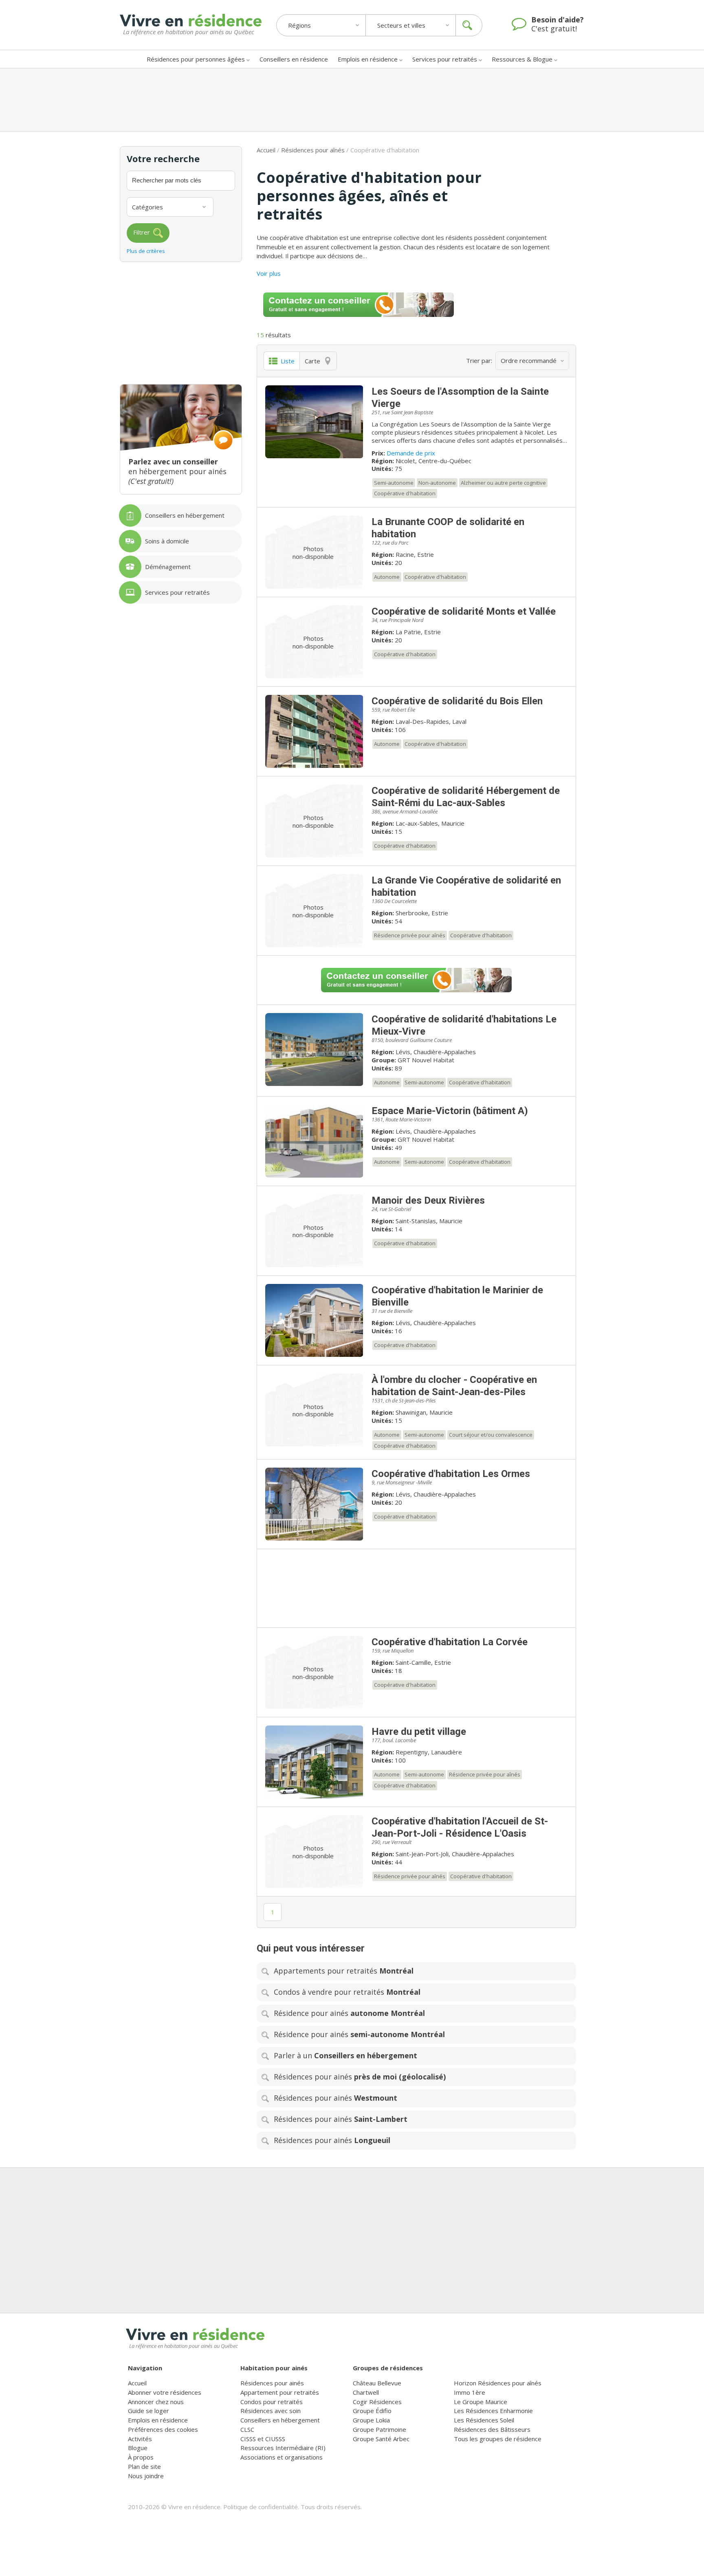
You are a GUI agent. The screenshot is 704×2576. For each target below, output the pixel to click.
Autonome (387, 577)
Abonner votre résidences (165, 2392)
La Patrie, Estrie (418, 632)
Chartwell (366, 2392)
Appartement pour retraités (280, 2392)
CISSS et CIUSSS (263, 2439)
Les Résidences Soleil (484, 2420)
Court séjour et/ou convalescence (491, 1435)
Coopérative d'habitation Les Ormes (451, 1474)
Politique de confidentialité (261, 2507)
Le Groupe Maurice (481, 2402)
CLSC (247, 2429)
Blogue (138, 2448)
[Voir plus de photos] (314, 422)
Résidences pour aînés (313, 150)
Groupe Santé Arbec (381, 2439)
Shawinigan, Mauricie (424, 1412)
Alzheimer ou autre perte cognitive (503, 483)
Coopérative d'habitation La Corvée (450, 1642)
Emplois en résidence (368, 59)
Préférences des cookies (163, 2429)
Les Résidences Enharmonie (493, 2411)
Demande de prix (411, 453)
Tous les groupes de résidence (498, 2439)
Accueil (266, 150)
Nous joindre (146, 2476)
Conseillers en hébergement (280, 2420)
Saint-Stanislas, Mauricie (429, 1221)
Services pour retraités (445, 59)
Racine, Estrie (415, 554)
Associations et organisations (282, 2457)
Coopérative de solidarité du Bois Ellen (457, 701)
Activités (140, 2439)
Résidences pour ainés (272, 2383)
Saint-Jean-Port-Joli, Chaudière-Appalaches (455, 1854)
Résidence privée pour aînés (410, 935)
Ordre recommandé (529, 360)
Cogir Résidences (377, 2402)
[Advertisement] (352, 100)
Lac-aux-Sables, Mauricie (430, 823)
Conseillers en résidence (294, 59)
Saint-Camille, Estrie (423, 1662)
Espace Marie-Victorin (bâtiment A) (450, 1111)
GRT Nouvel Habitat (426, 1060)
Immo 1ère (470, 2392)
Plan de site (144, 2466)
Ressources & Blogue (522, 59)
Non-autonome (437, 483)
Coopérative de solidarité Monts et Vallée (464, 611)
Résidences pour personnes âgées (196, 59)
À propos (141, 2457)
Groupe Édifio (372, 2411)
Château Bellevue (377, 2383)
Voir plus (269, 273)
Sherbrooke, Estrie (422, 913)
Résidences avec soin (271, 2411)
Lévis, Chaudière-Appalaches (436, 1052)
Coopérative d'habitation (405, 493)
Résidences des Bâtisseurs (492, 2429)
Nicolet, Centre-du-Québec (433, 461)
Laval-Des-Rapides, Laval (431, 721)
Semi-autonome (394, 483)
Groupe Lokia (371, 2420)
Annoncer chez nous (156, 2402)
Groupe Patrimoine (379, 2429)
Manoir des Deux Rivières (428, 1200)
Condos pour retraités (272, 2402)
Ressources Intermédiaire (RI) (283, 2448)
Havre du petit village (419, 1732)
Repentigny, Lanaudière (429, 1752)
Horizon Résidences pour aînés (498, 2383)
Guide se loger (148, 2411)
